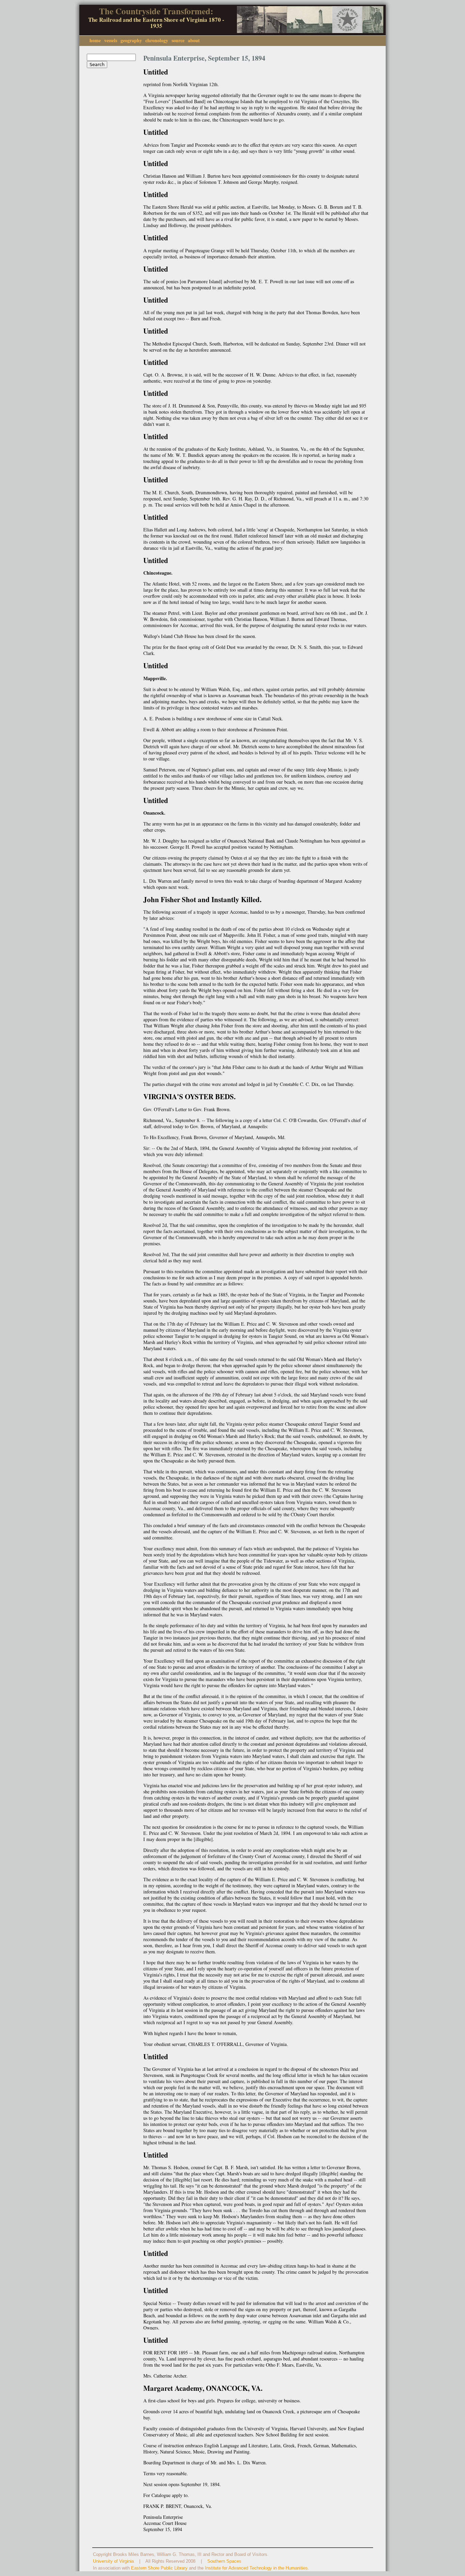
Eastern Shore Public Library (159, 2568)
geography (131, 40)
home (95, 40)
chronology (157, 40)
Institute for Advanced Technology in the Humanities (256, 2568)
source (178, 40)
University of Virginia (113, 2561)
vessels (111, 40)
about (194, 40)
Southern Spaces (224, 2561)
